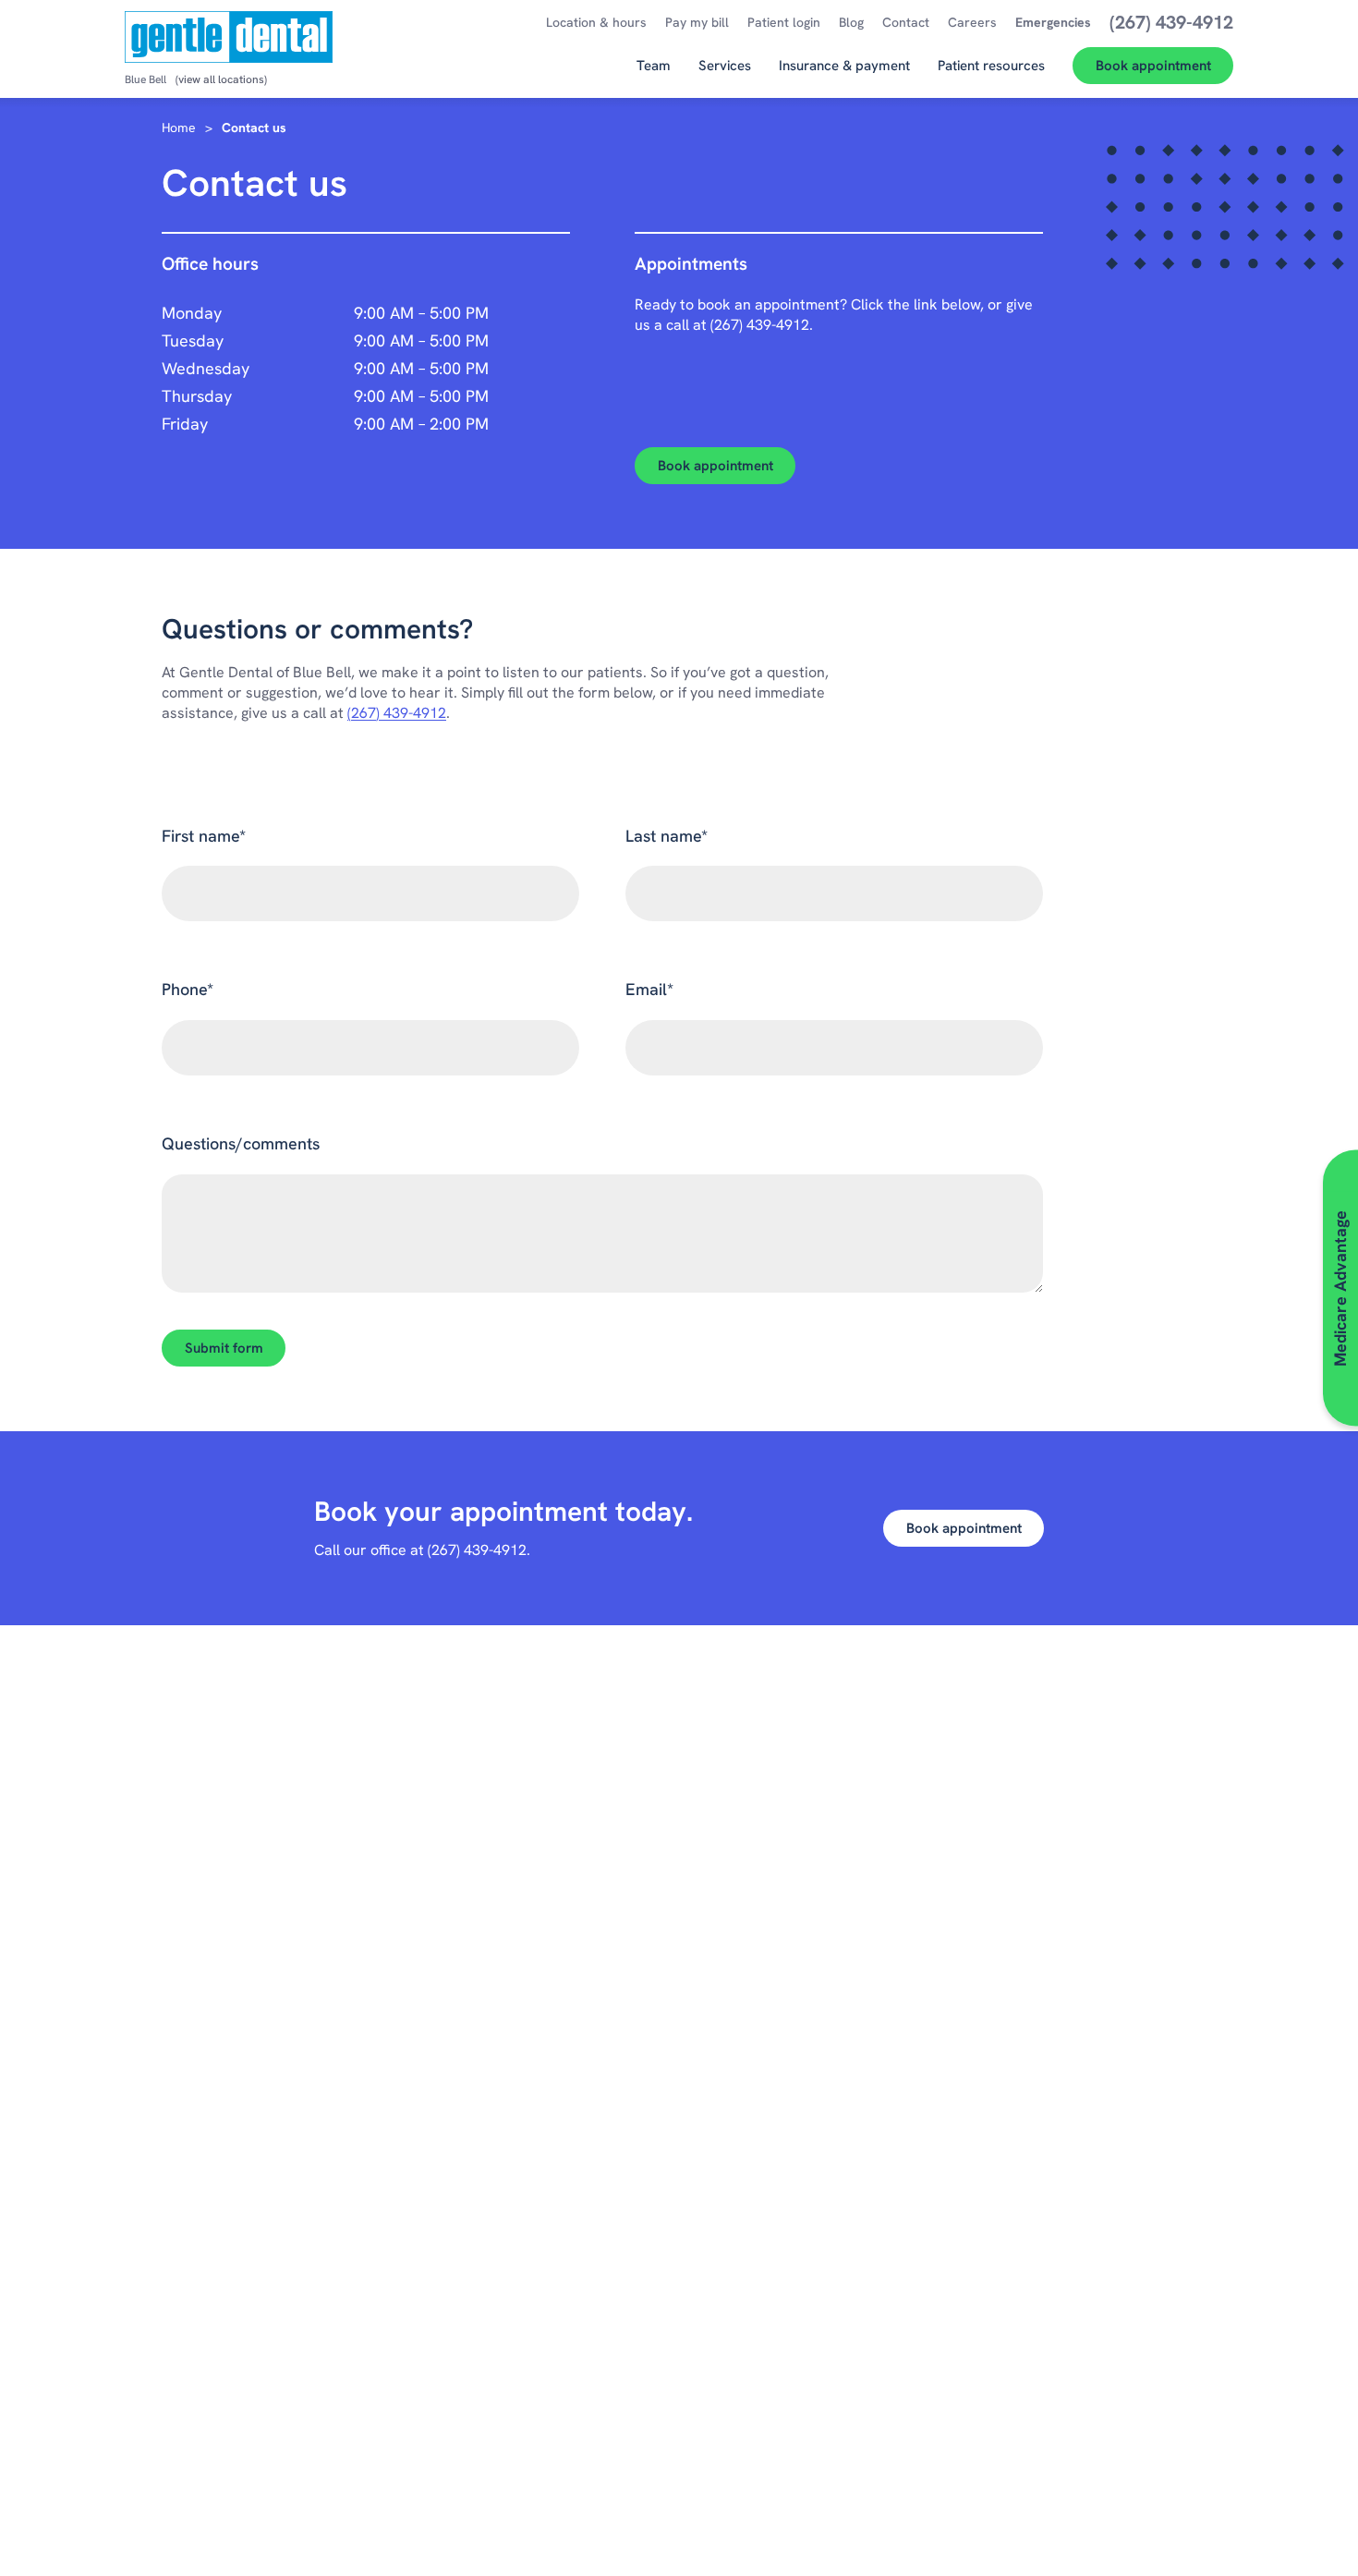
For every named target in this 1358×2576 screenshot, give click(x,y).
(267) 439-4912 (760, 325)
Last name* (667, 836)
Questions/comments (241, 1143)
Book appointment (715, 466)
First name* (204, 836)
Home (179, 128)
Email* (649, 989)
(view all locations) (221, 79)
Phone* (188, 989)
